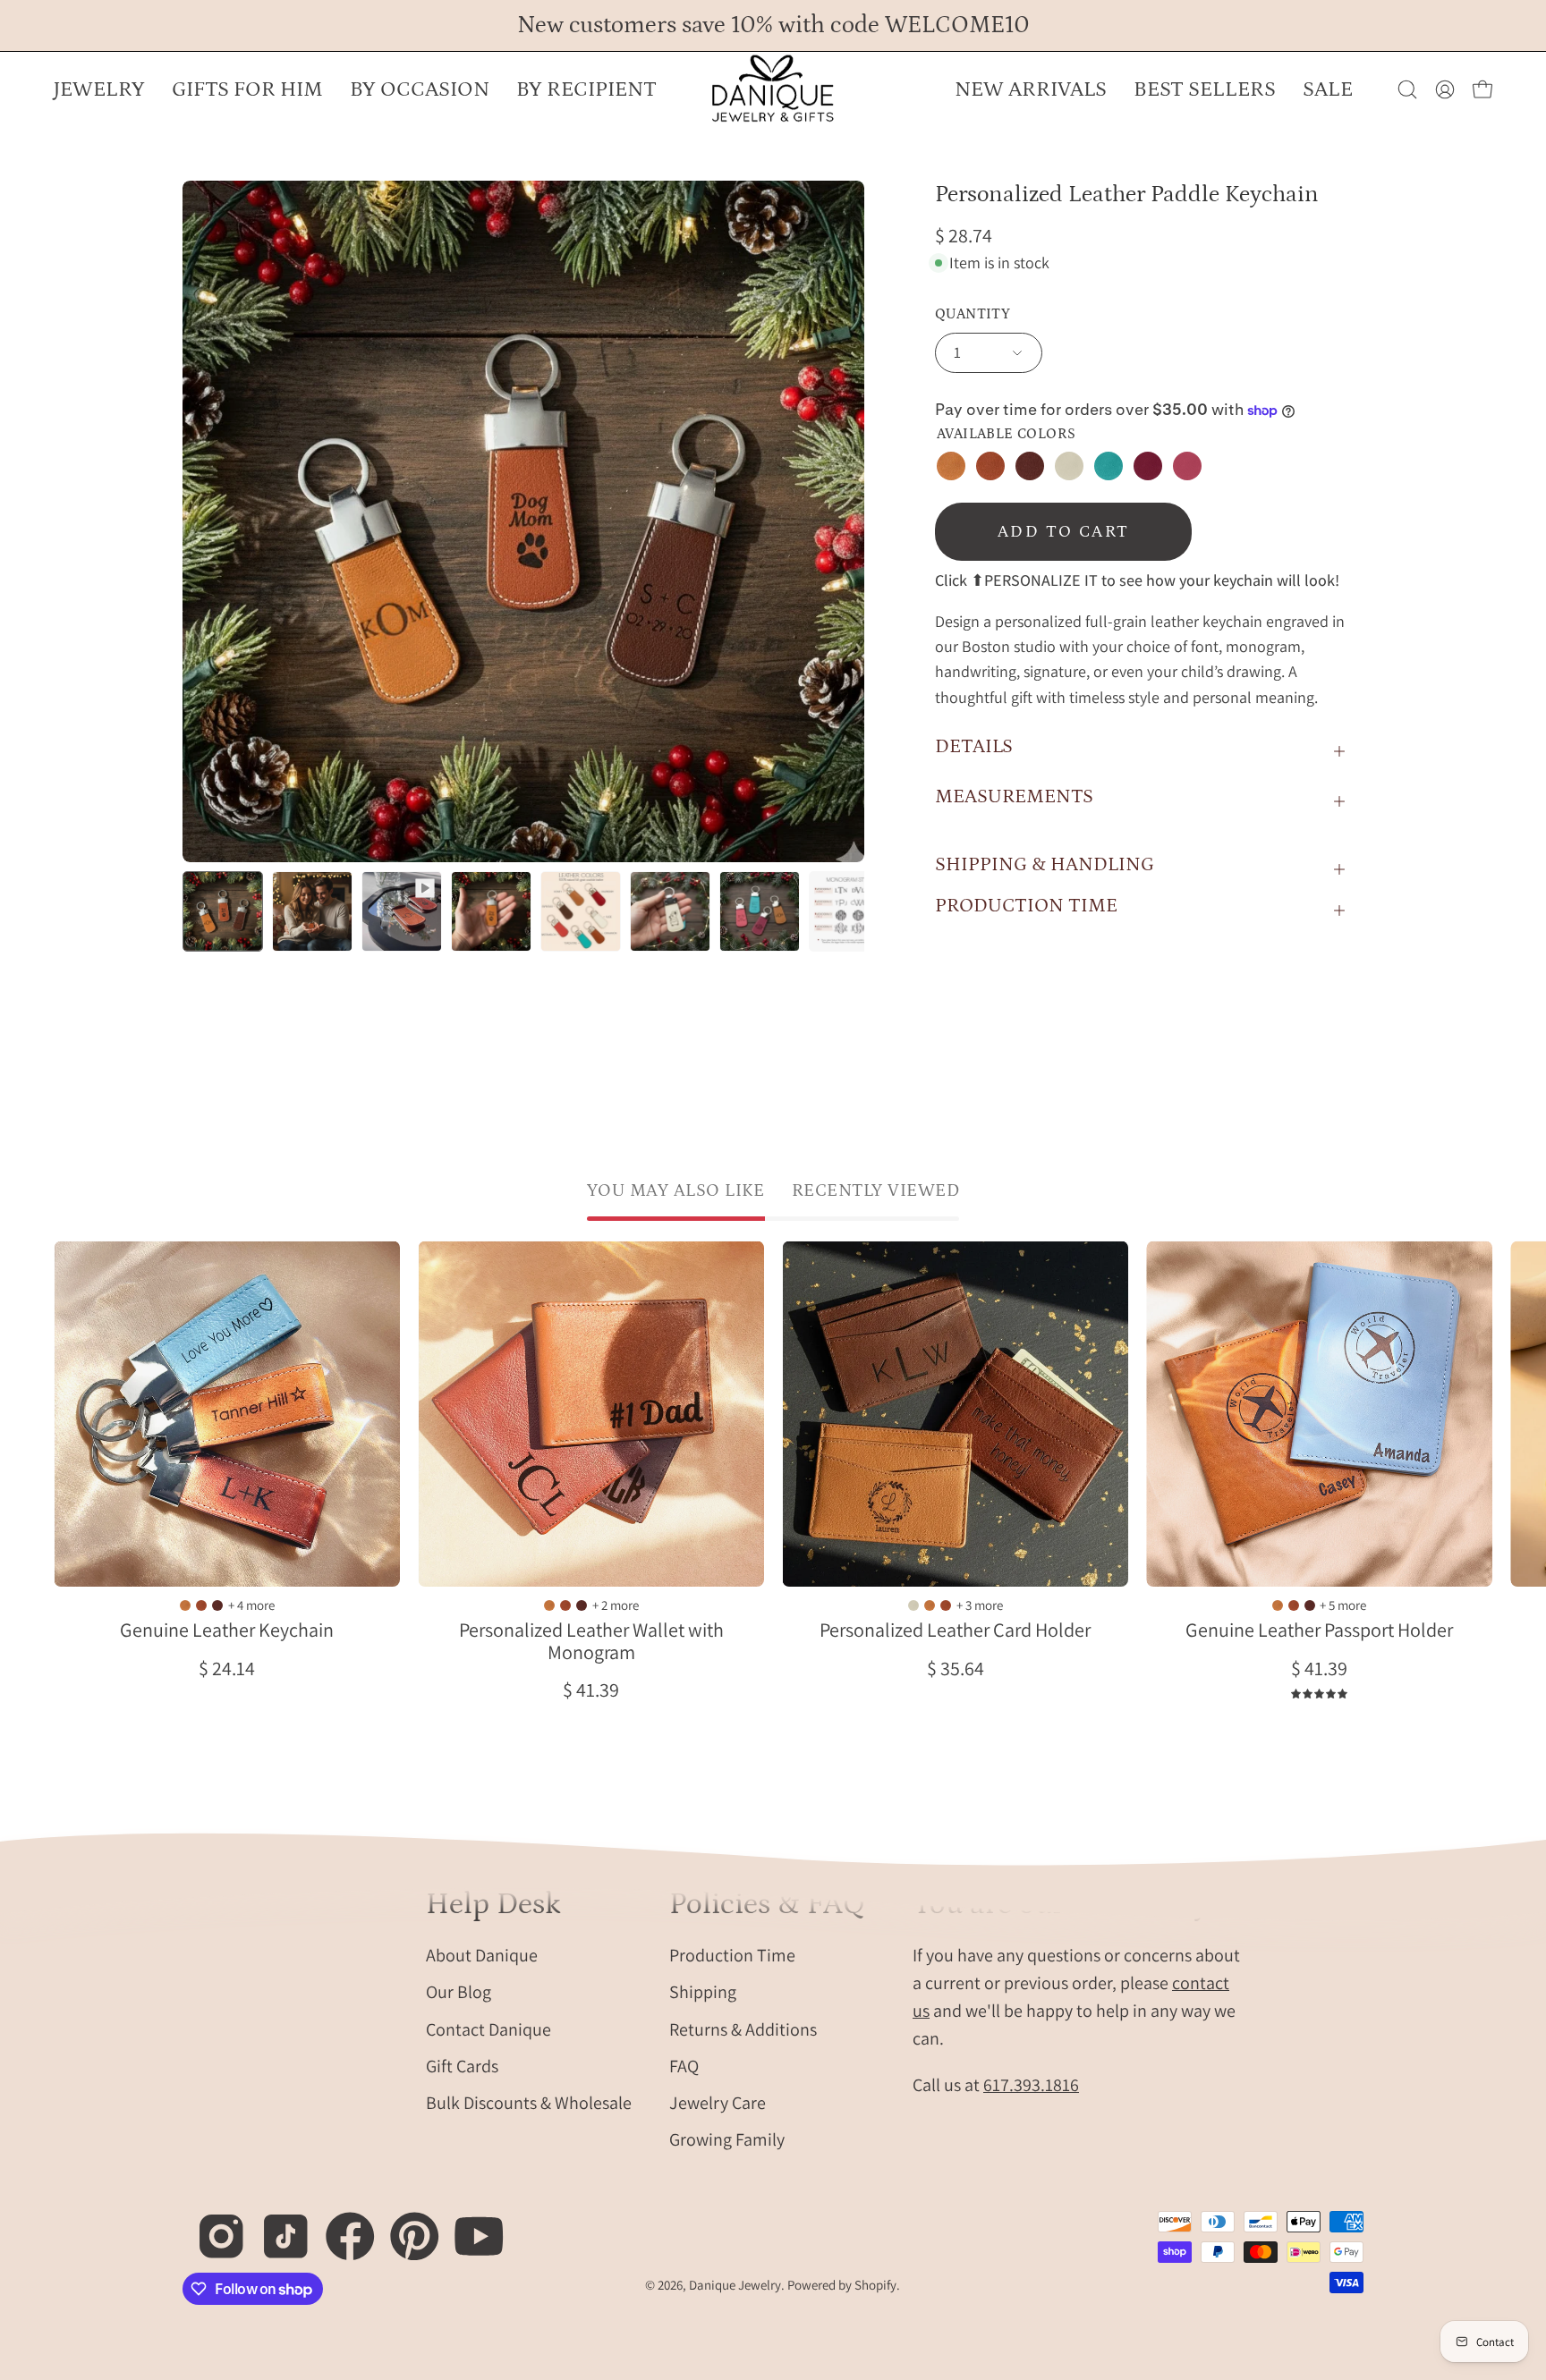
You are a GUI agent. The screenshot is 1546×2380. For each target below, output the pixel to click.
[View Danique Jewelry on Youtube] (469, 2227)
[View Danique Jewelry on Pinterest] (405, 2227)
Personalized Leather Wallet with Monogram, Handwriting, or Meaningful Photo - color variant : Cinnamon (565, 1605)
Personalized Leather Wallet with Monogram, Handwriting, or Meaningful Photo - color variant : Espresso (582, 1605)
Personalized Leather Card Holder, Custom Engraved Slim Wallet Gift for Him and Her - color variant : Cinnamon (946, 1605)
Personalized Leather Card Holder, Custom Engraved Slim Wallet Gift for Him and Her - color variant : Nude (913, 1605)
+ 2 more (616, 1605)
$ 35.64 (956, 1668)
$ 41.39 (591, 1690)
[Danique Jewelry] (773, 89)
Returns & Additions (743, 2029)
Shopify (875, 2285)
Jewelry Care (718, 2103)
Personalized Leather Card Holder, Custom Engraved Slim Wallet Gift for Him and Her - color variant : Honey (930, 1605)
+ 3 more (980, 1605)
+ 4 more (251, 1605)
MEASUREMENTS (1014, 796)
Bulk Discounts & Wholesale (529, 2103)
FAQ (684, 2065)
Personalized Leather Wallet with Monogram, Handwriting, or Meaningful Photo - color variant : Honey (549, 1605)
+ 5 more (1343, 1605)
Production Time (732, 1955)
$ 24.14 (227, 1668)
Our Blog (459, 1992)
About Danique (482, 1955)
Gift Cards (462, 2065)
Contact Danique (488, 2029)
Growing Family (727, 2139)
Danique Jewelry (735, 2285)
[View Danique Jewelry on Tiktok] (276, 2227)
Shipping (703, 1992)
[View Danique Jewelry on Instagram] (212, 2227)
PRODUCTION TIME (1026, 906)
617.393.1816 (1031, 2085)
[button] (420, 89)
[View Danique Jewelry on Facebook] (340, 2227)
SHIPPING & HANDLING (1045, 864)
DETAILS (974, 746)
